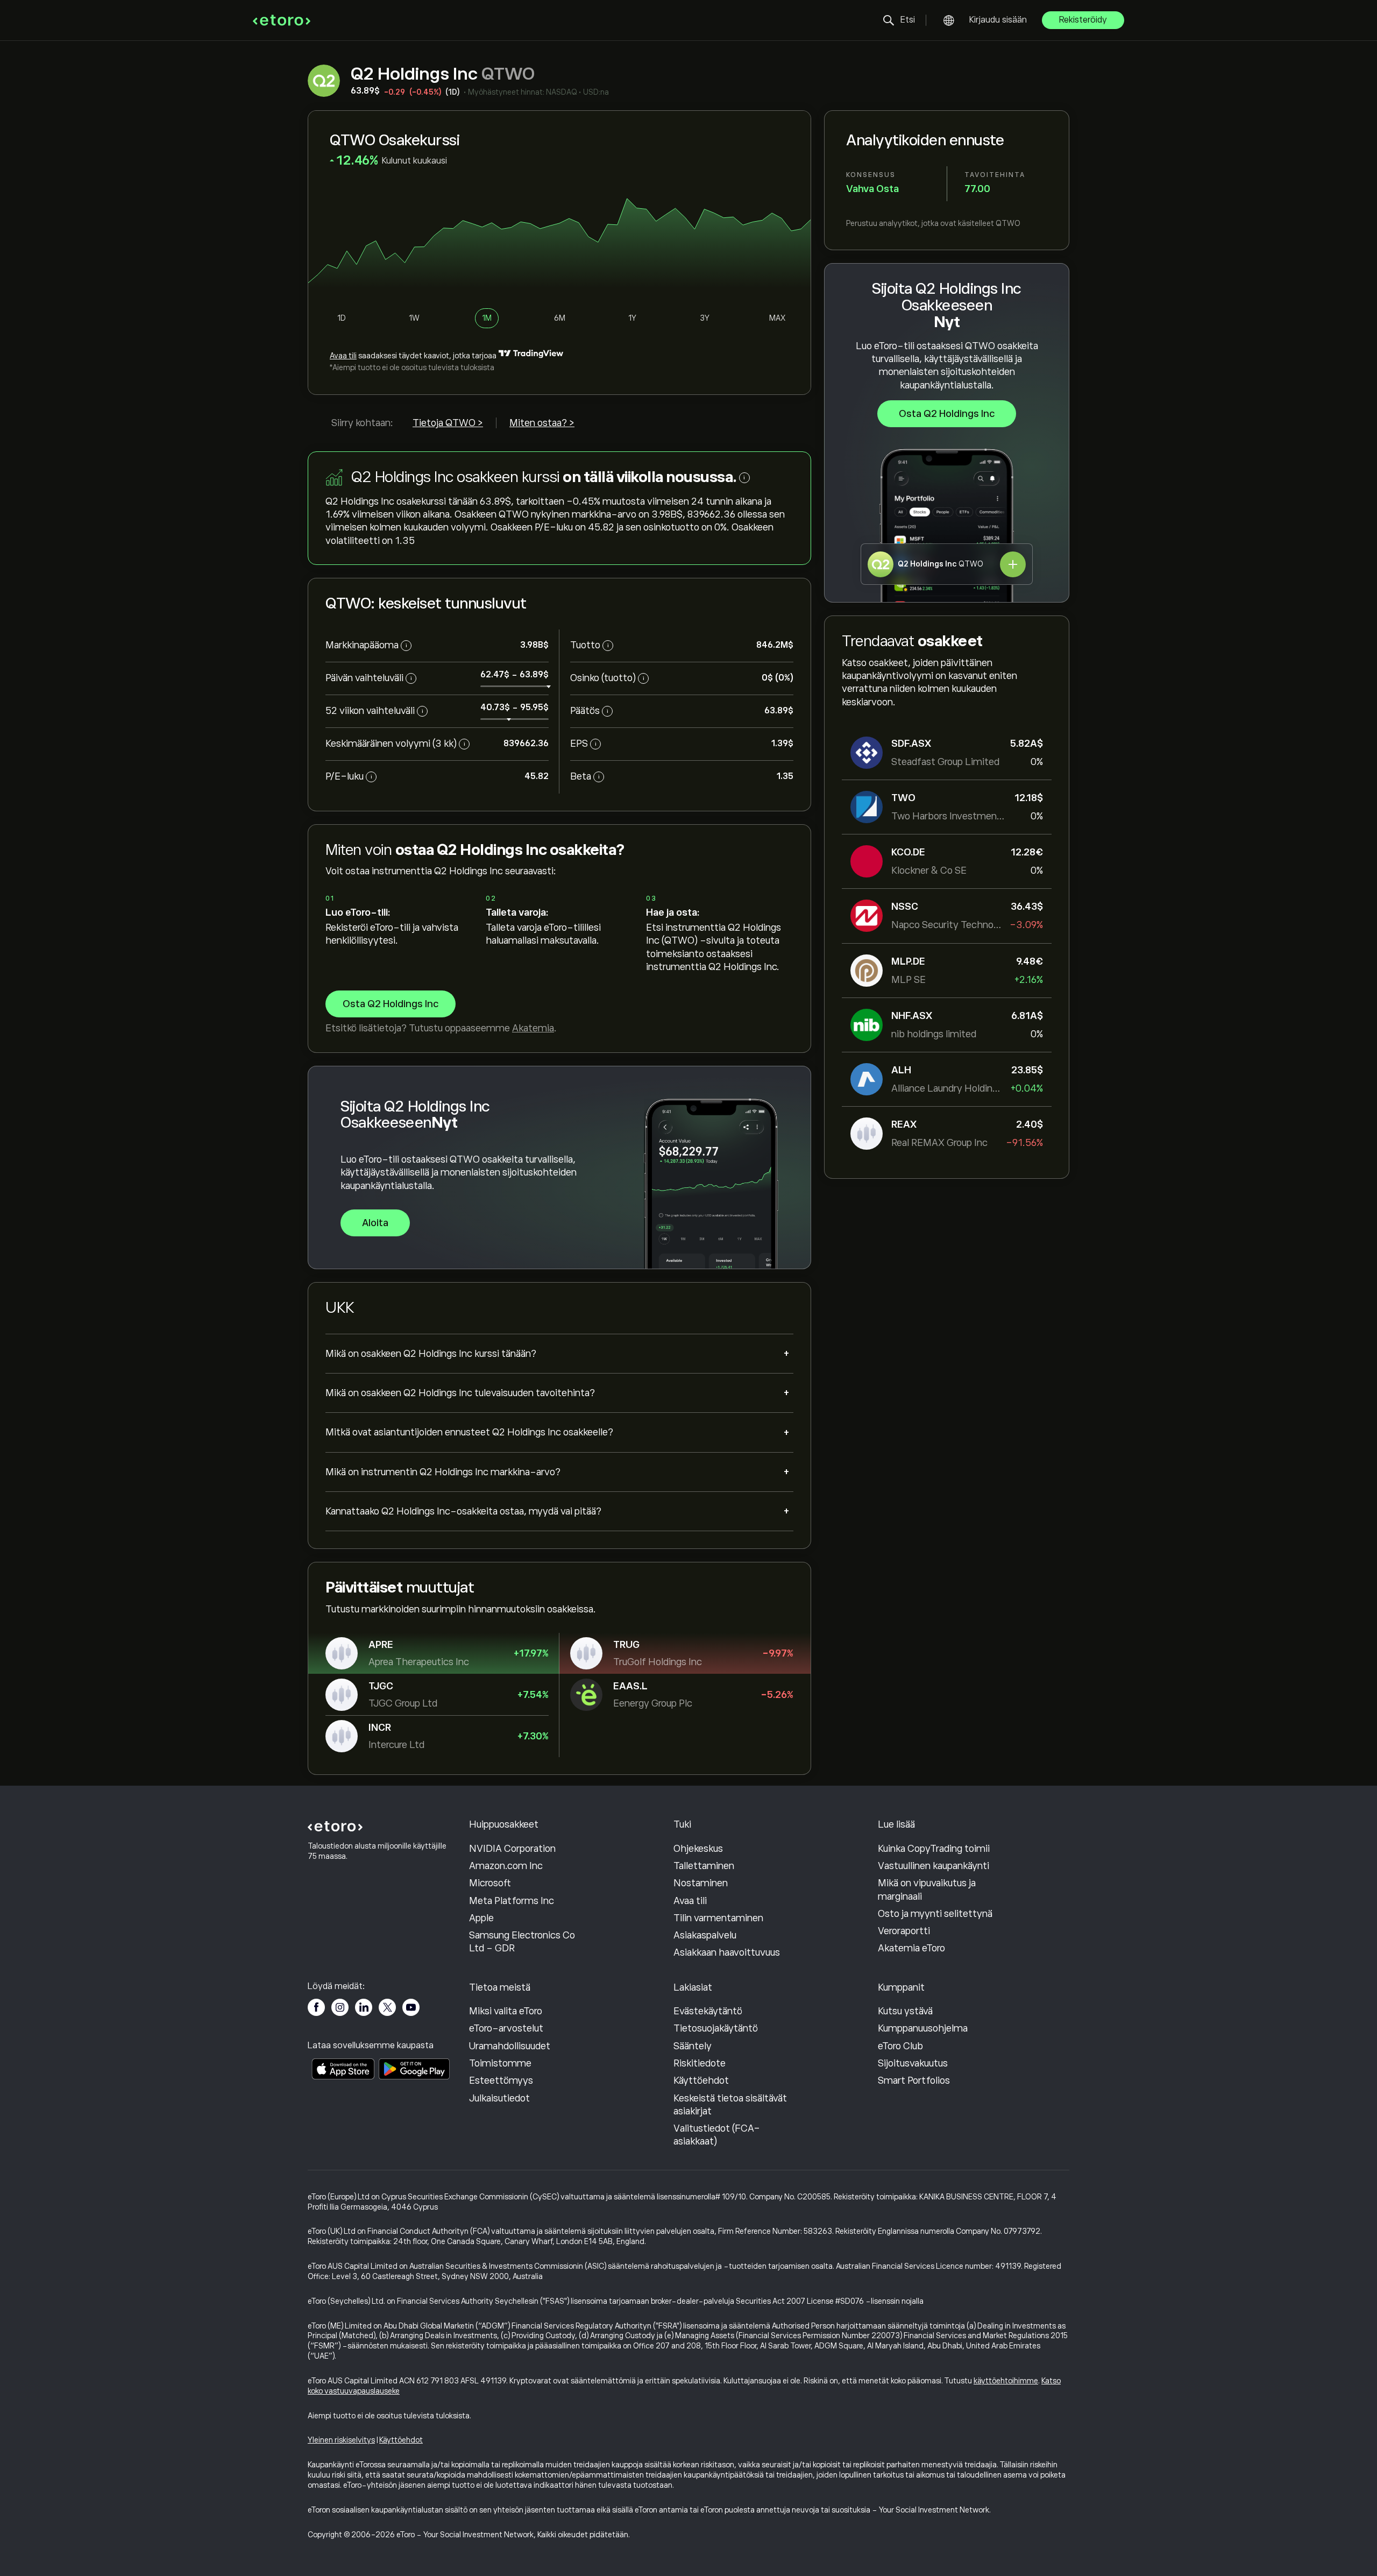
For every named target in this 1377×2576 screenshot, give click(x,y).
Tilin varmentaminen (718, 1918)
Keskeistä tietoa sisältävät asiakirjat (730, 2105)
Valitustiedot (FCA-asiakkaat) (717, 2135)
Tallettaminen (704, 1866)
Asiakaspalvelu (705, 1935)
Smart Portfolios (914, 2080)
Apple (481, 1918)
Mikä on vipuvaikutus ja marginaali (927, 1889)
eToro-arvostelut (506, 2028)
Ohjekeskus (698, 1849)
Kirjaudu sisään (998, 20)
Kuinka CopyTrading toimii (934, 1849)
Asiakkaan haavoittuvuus (727, 1952)
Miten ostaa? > (542, 423)
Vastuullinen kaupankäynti (934, 1866)
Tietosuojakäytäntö (716, 2028)
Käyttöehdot (701, 2080)
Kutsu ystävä (905, 2011)
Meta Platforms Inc (512, 1901)
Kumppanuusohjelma (923, 2028)
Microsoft (490, 1883)
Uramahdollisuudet (510, 2046)
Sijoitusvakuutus (913, 2063)
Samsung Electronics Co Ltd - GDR (522, 1942)
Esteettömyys (501, 2080)
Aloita (375, 1223)
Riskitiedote (700, 2063)
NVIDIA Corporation (512, 1849)
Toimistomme (500, 2063)
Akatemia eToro (911, 1948)
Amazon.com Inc (506, 1866)
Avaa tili (343, 356)
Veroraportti (904, 1931)
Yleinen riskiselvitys (341, 2440)
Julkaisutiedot (499, 2098)
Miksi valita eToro (506, 2011)
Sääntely (693, 2046)
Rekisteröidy (1083, 20)
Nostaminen (701, 1883)
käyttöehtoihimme (1006, 2381)
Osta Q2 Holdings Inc (947, 414)
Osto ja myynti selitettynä (935, 1914)
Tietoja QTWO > (448, 423)
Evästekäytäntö (708, 2011)
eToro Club (900, 2046)
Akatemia (533, 1028)
